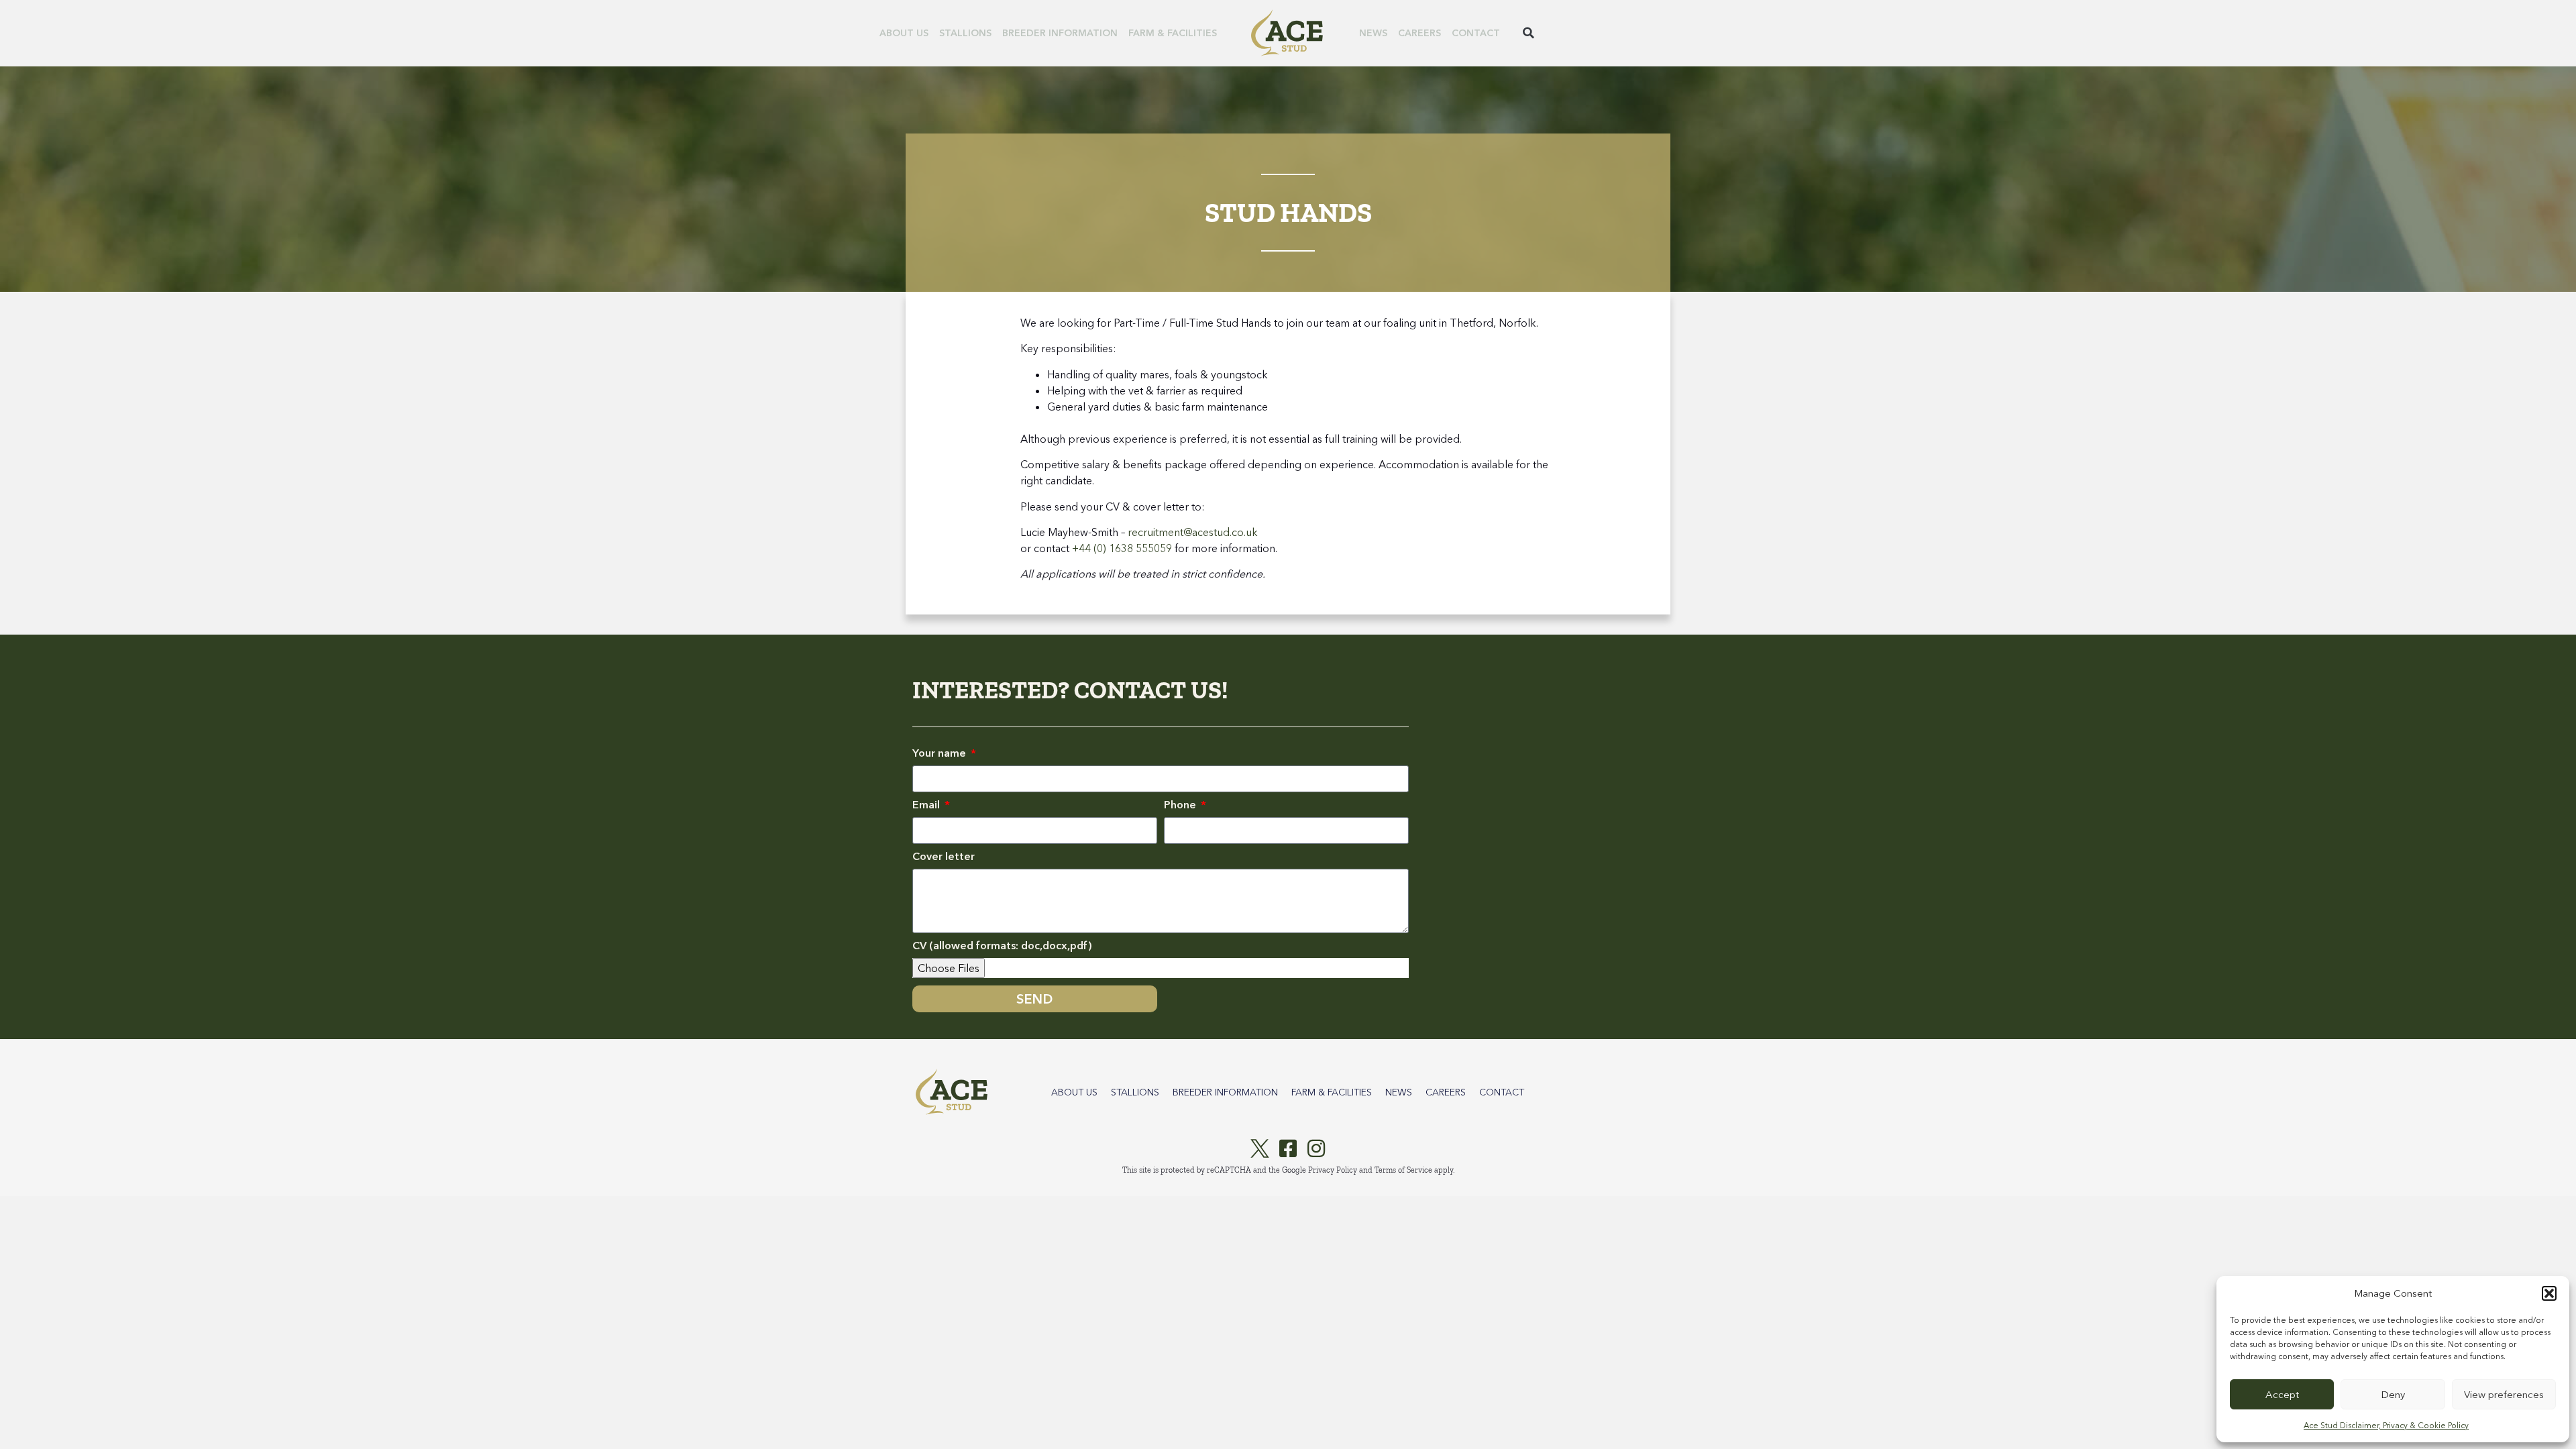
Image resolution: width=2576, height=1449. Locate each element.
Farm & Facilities (1173, 33)
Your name (941, 753)
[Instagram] (1316, 1148)
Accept (2282, 1394)
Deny (2393, 1394)
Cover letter (944, 857)
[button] (2549, 1293)
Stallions (965, 33)
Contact (1476, 33)
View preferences (2504, 1394)
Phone (1181, 805)
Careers (1419, 33)
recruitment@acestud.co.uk (1193, 532)
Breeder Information (1060, 33)
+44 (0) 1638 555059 (1122, 548)
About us (904, 33)
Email (927, 805)
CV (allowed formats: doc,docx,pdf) (1002, 946)
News (1373, 33)
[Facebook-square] (1288, 1148)
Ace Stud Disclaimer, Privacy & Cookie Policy (2386, 1425)
